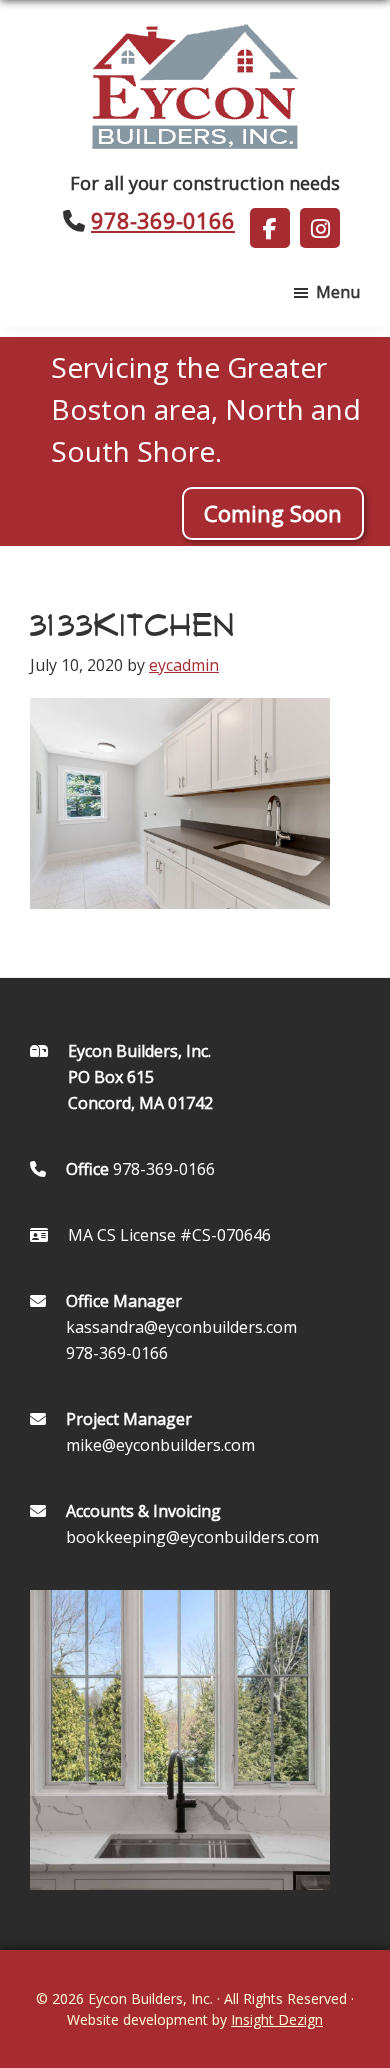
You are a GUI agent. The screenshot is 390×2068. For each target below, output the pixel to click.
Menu (338, 292)
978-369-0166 (163, 220)
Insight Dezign (277, 2019)
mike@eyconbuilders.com (160, 1445)
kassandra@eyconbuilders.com (181, 1327)
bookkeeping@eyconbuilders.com (192, 1537)
